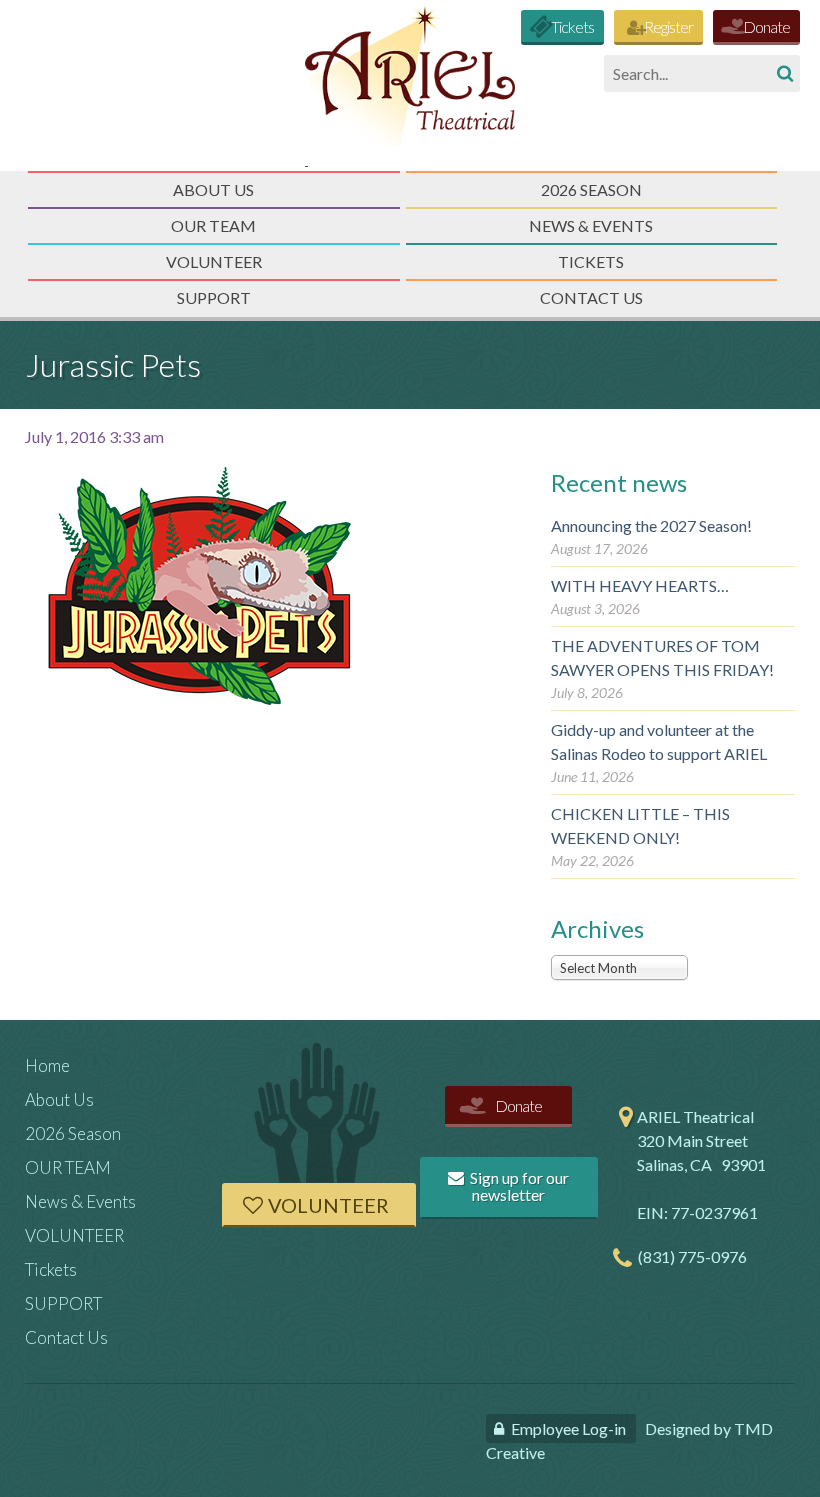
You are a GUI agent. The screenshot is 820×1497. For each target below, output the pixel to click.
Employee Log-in (568, 1428)
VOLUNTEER (214, 261)
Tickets (572, 26)
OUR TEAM (213, 225)
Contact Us (591, 297)
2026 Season (591, 189)
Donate (766, 26)
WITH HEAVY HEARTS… (640, 585)
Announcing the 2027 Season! (651, 525)
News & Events (591, 225)
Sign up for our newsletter (518, 1186)
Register (668, 26)
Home (47, 1065)
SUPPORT (214, 297)
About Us (213, 189)
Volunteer (328, 1205)
